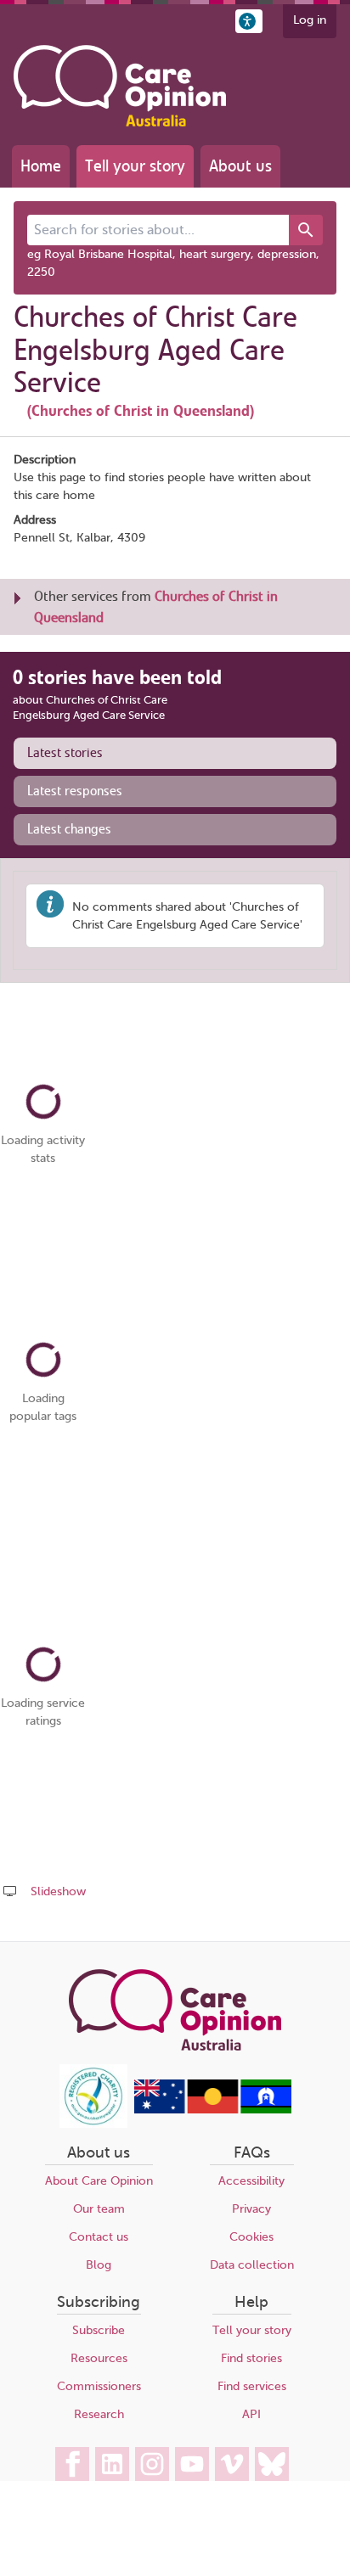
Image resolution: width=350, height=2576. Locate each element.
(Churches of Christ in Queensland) (141, 411)
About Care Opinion (99, 2181)
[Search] (306, 230)
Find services (252, 2386)
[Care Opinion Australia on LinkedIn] (112, 2464)
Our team (99, 2209)
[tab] (175, 753)
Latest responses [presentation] (75, 791)
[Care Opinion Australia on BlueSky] (272, 2464)
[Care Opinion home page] (120, 86)
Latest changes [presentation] (69, 829)
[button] (249, 21)
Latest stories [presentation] (65, 753)
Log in (310, 20)
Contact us (99, 2237)
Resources (99, 2358)
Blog (99, 2265)
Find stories (251, 2358)
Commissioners (99, 2386)
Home (41, 166)
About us (240, 166)
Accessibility (251, 2181)
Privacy (251, 2209)
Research (99, 2414)
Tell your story (135, 166)
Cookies (251, 2237)
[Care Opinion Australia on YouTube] (192, 2464)
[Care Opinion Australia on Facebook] (72, 2464)
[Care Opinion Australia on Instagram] (152, 2464)
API (251, 2414)
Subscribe (99, 2330)
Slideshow (58, 1891)
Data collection (252, 2265)
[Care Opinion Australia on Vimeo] (232, 2464)
